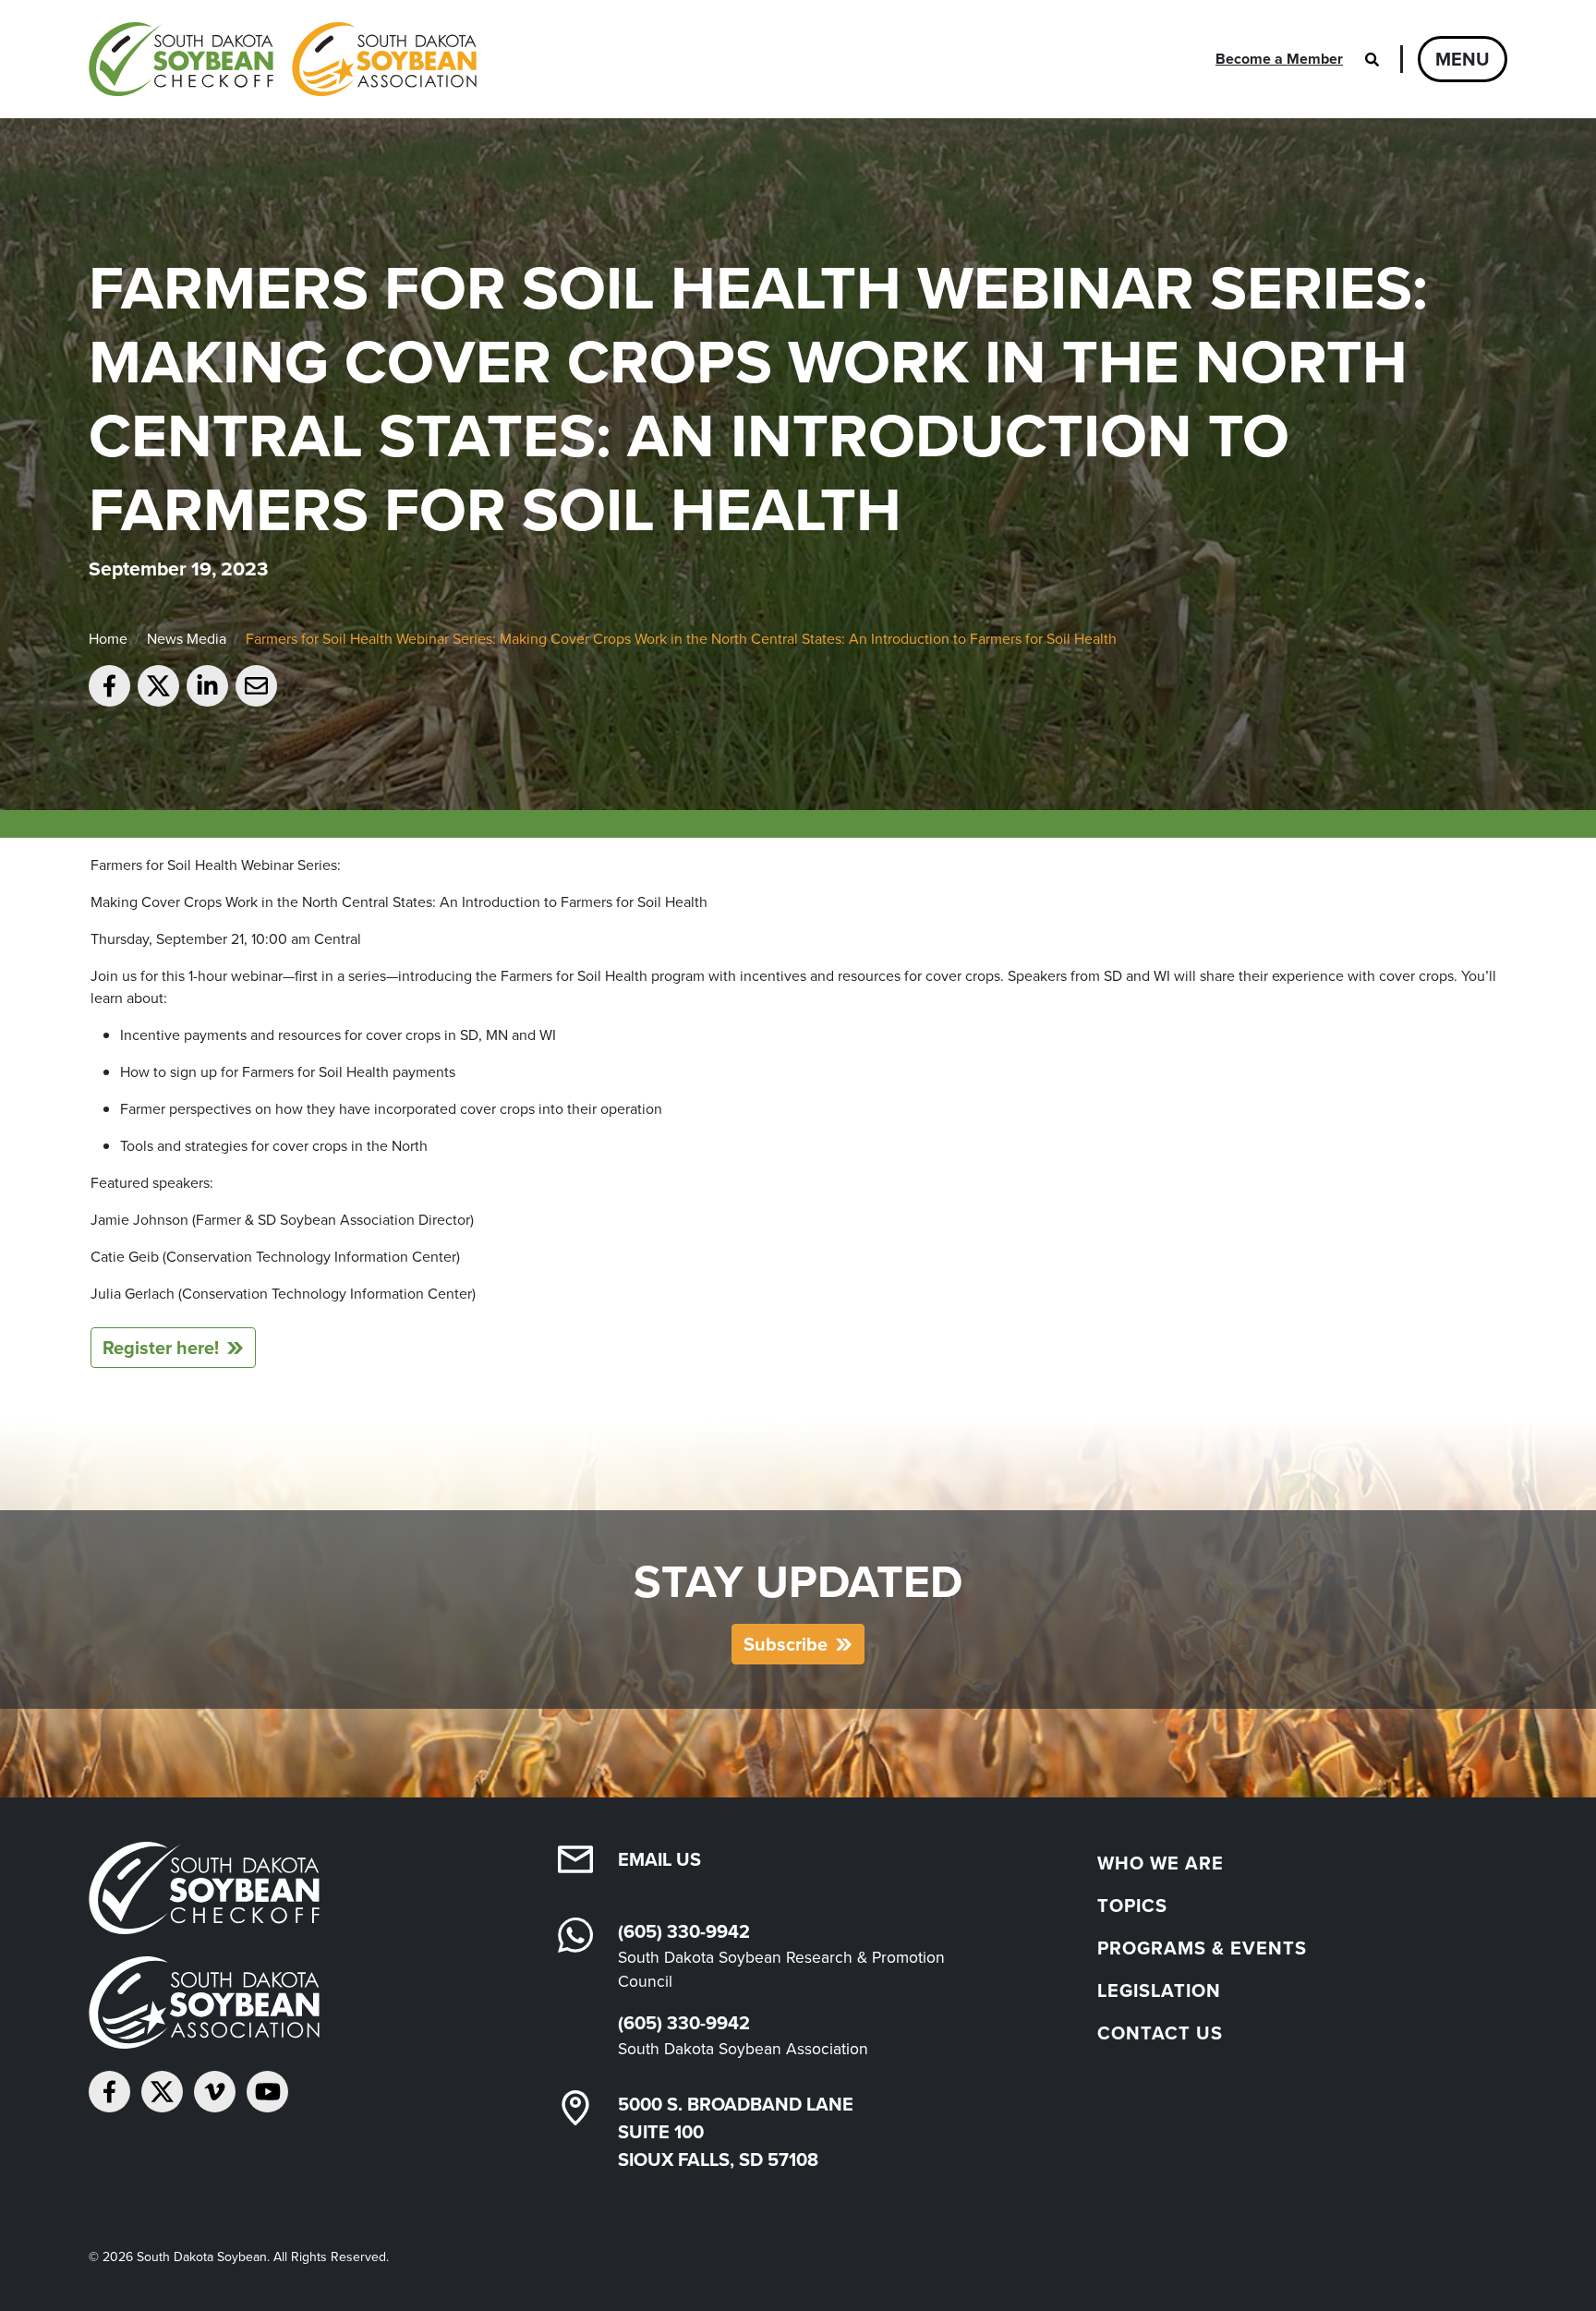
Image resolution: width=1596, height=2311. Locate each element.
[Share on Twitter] (158, 686)
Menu (1463, 59)
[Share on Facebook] (109, 686)
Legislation (1159, 1990)
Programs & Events (1202, 1948)
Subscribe (786, 1644)
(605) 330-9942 (684, 1931)
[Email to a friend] (256, 686)
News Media (187, 639)
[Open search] (1372, 59)
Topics (1132, 1906)
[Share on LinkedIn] (207, 686)
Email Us (659, 1859)
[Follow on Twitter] (162, 2092)
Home (108, 639)
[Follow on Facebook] (109, 2092)
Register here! (161, 1348)
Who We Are (1161, 1863)
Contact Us (1160, 2033)
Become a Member (1279, 59)
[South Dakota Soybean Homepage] (283, 59)
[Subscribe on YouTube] (267, 2092)
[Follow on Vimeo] (215, 2092)
